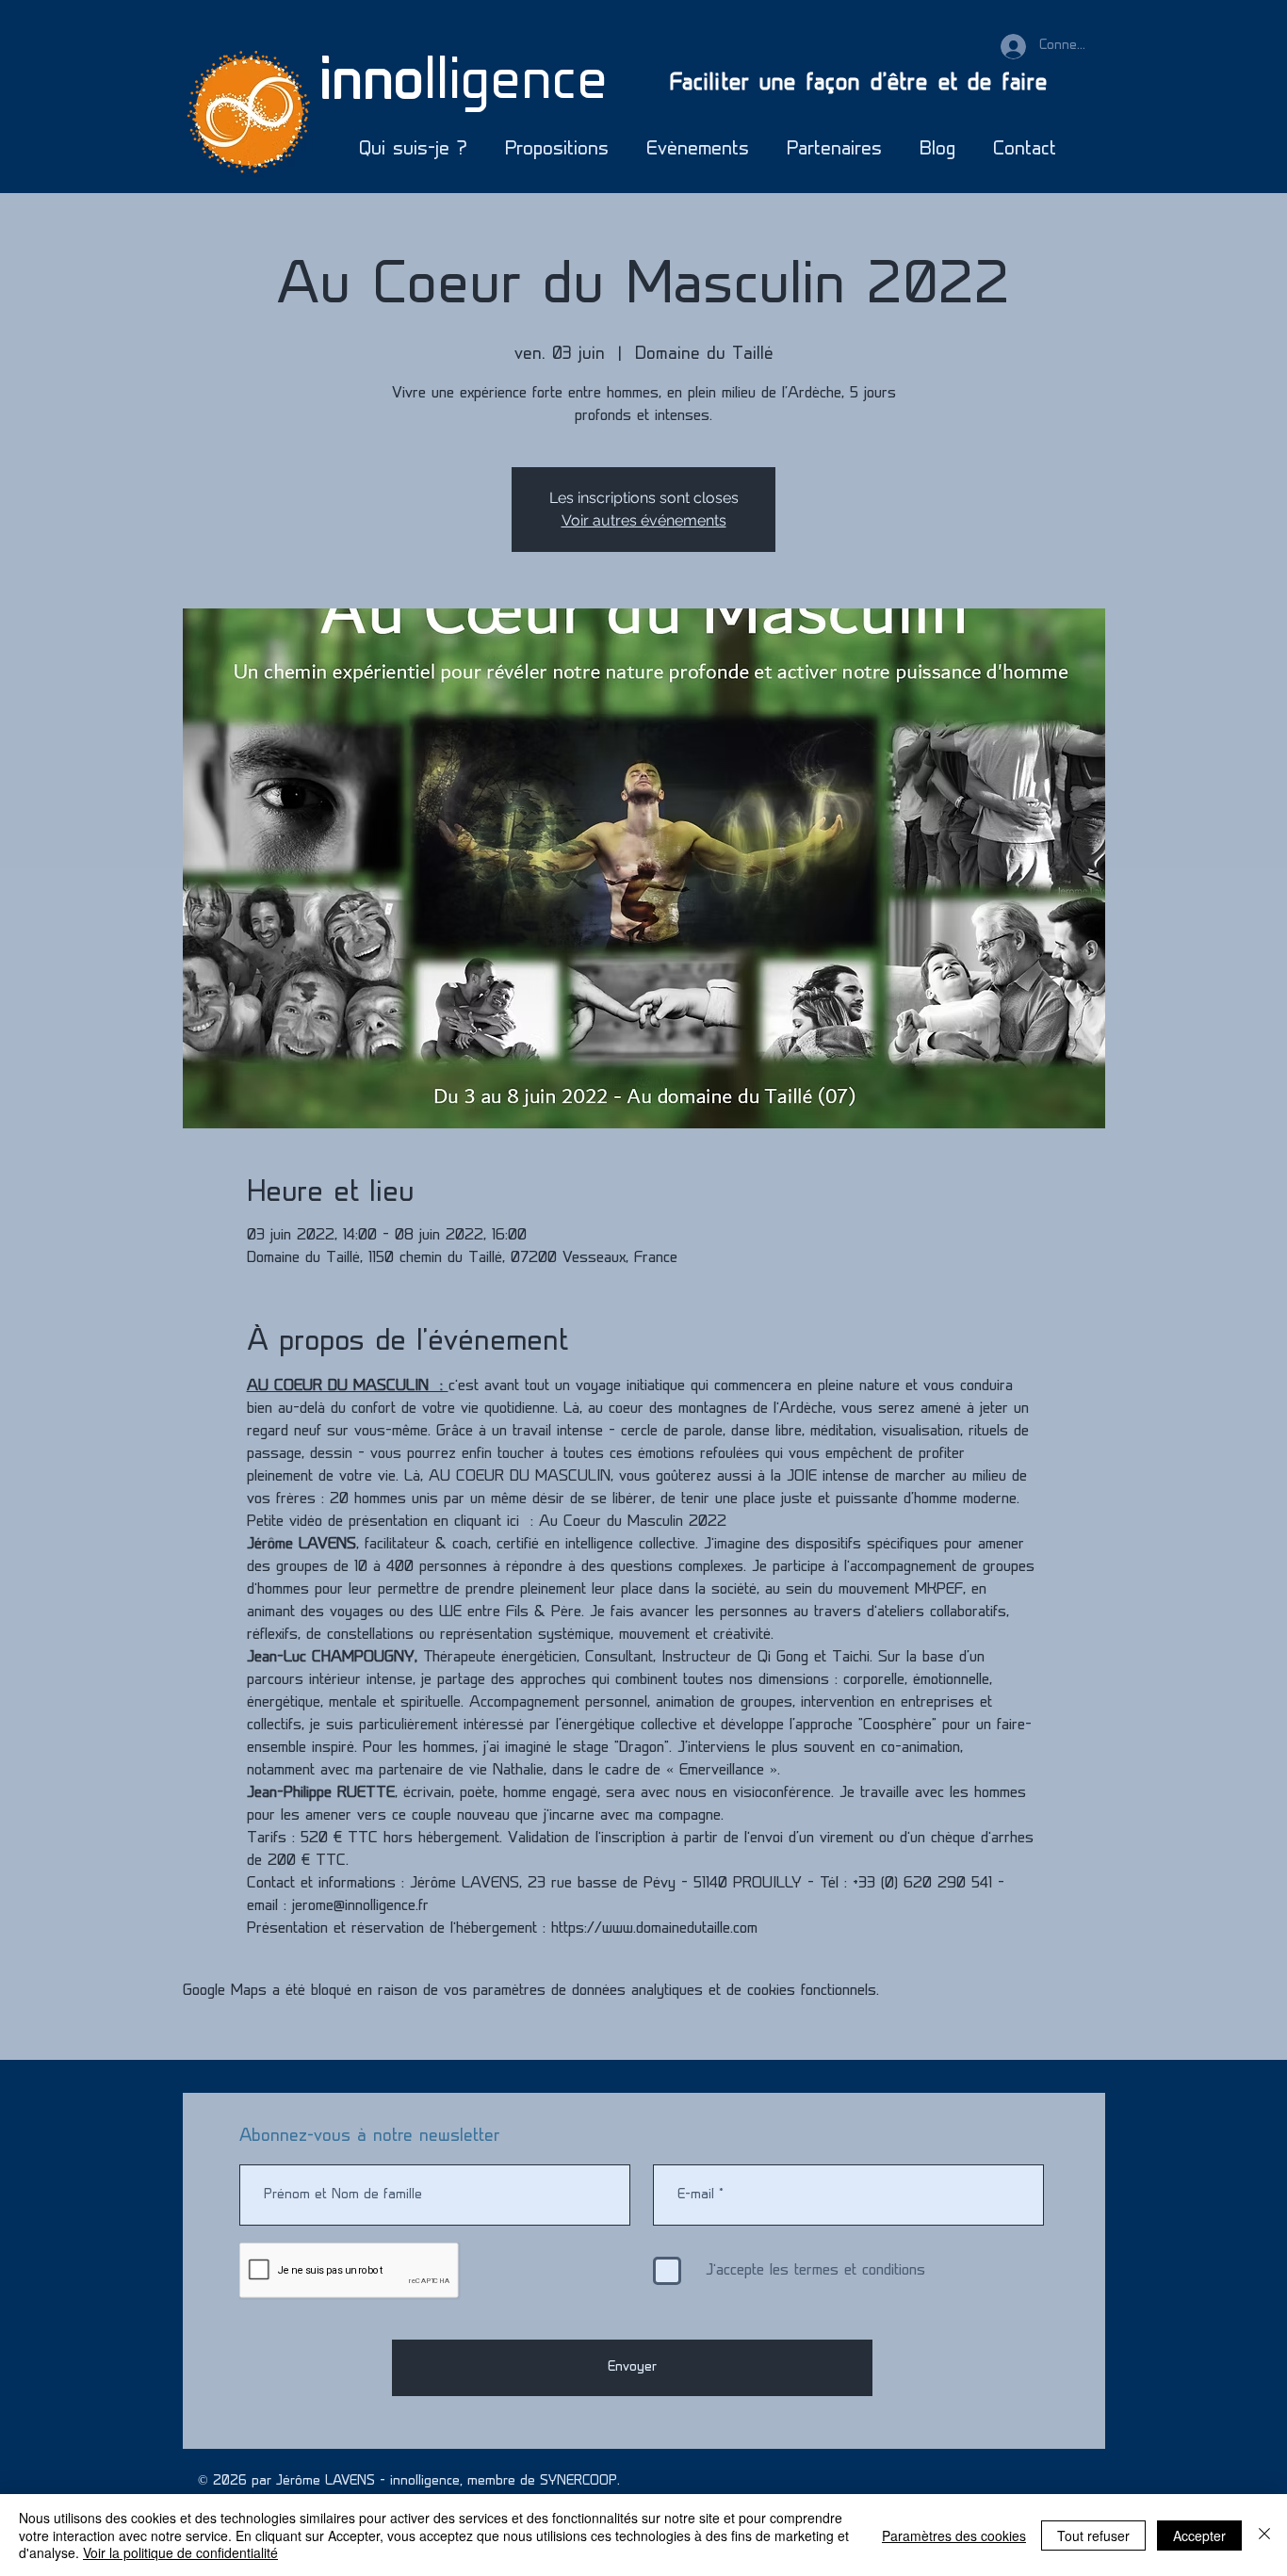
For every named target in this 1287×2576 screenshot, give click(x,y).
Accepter (1199, 2535)
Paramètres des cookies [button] (954, 2535)
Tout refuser (1093, 2535)
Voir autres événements (644, 520)
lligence (464, 84)
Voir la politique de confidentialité (180, 2552)
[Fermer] (1264, 2535)
